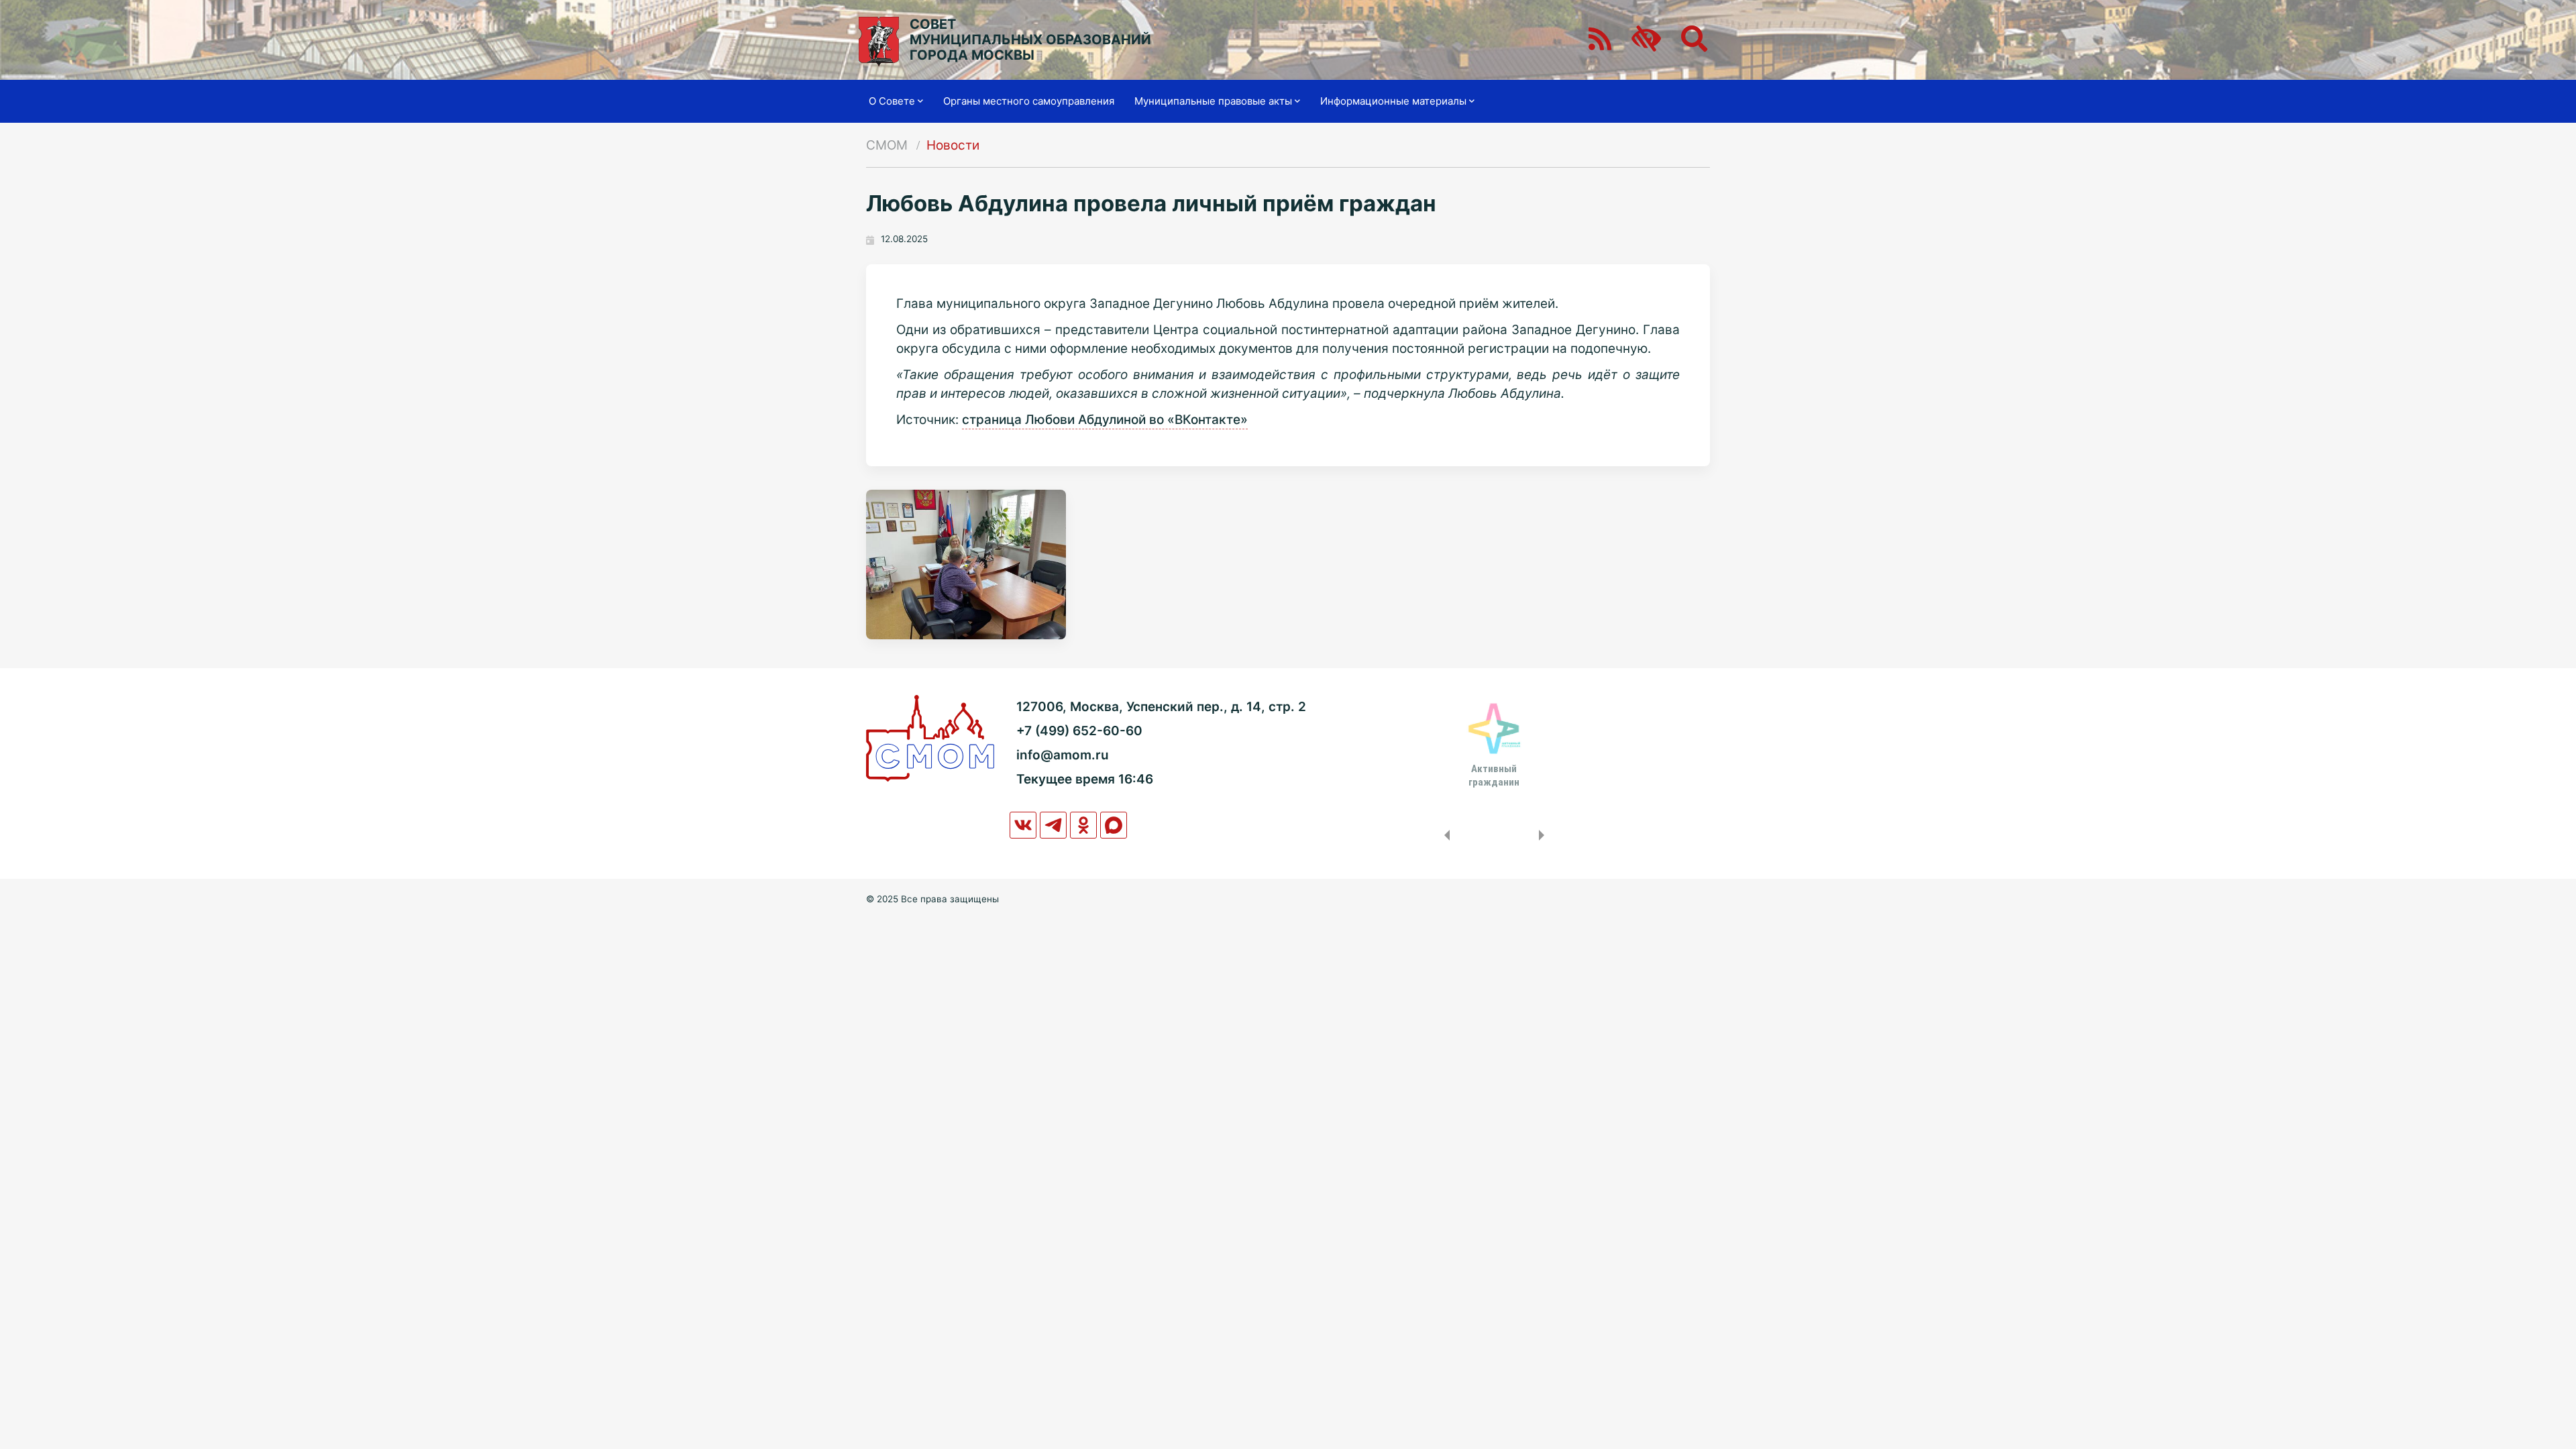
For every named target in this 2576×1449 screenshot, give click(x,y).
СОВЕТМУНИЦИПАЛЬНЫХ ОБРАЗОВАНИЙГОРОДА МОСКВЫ (1030, 40)
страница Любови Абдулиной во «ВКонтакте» (1105, 420)
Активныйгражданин (1494, 775)
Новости (953, 145)
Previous (1444, 835)
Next (1544, 835)
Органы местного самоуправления (1029, 101)
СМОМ (887, 145)
